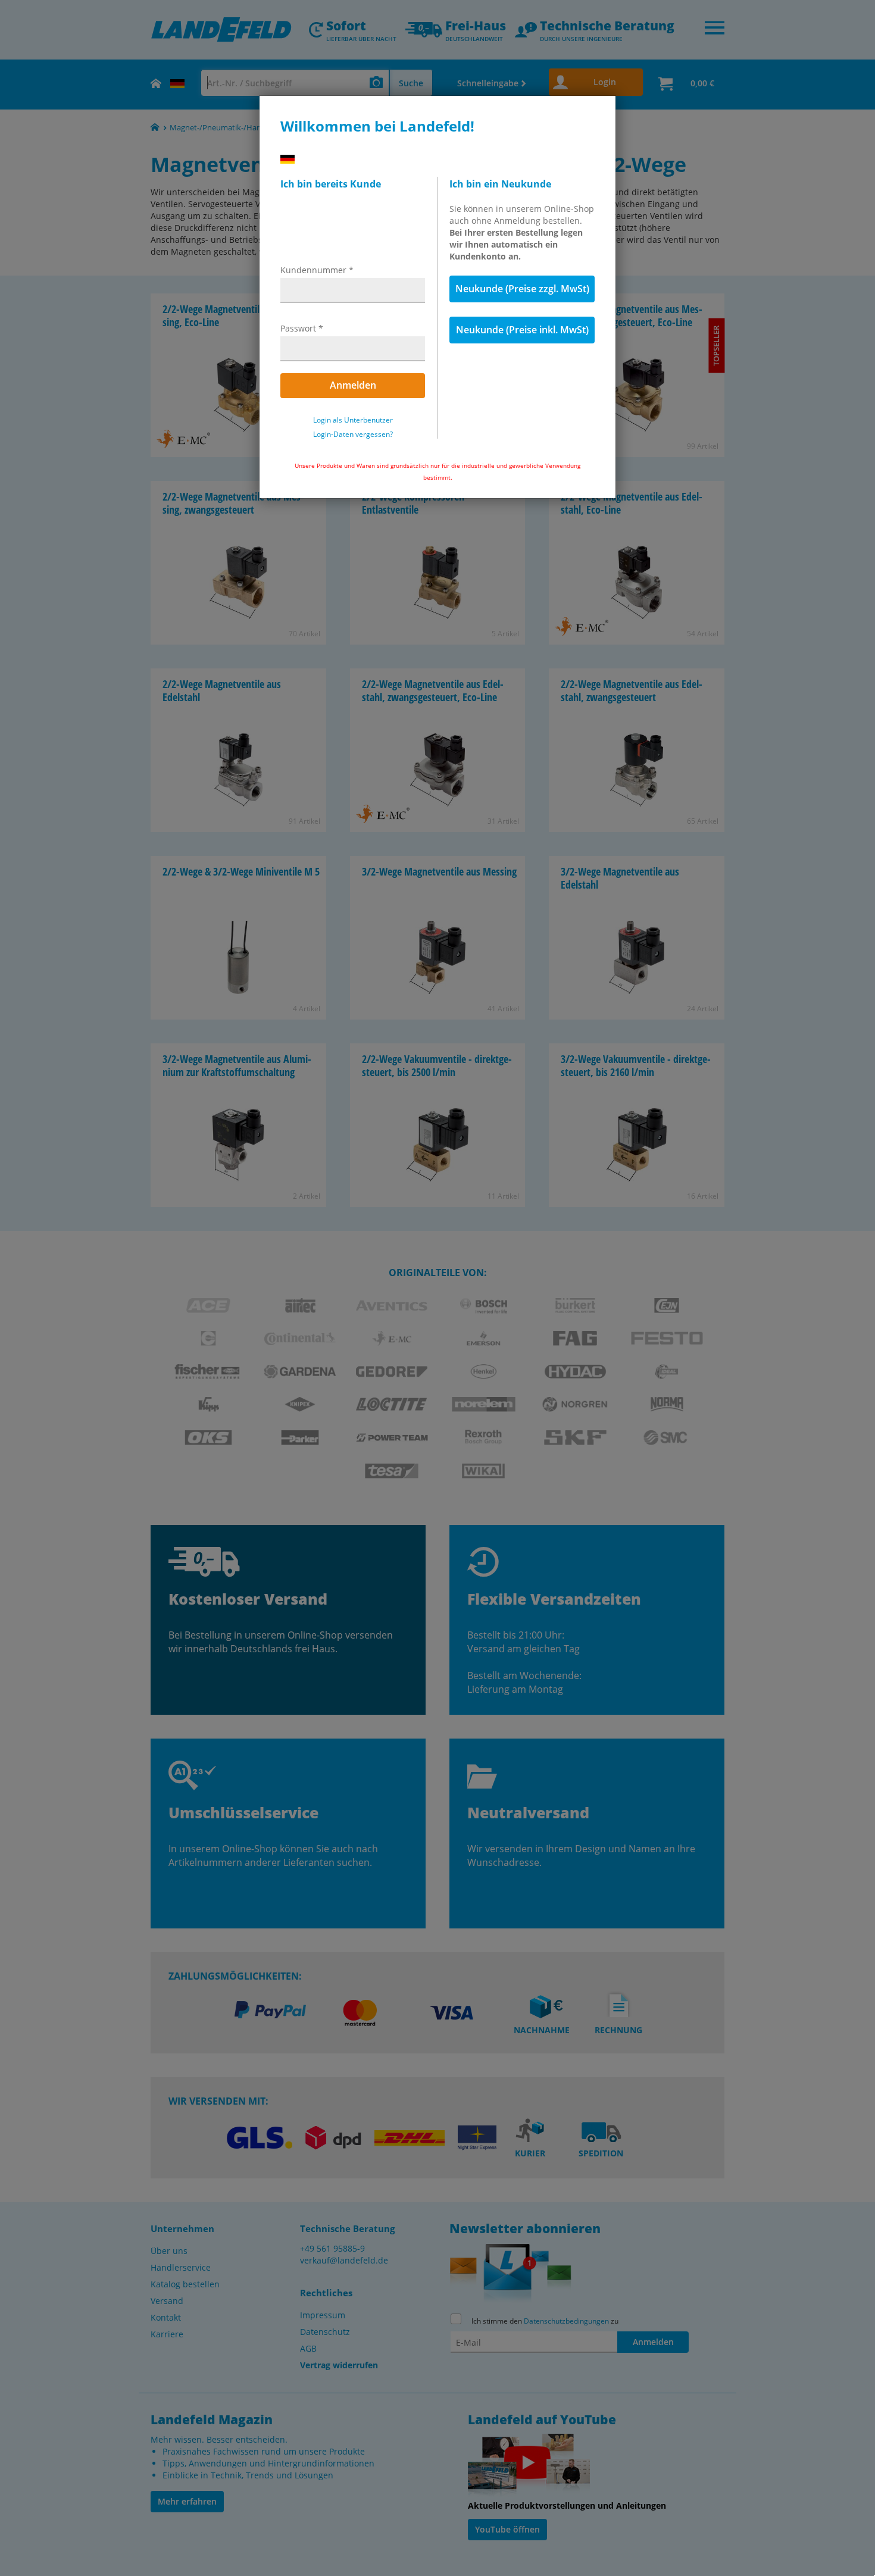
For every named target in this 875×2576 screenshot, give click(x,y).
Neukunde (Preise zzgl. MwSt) (522, 289)
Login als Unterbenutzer (353, 420)
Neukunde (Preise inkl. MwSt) (522, 330)
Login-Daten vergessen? (353, 434)
